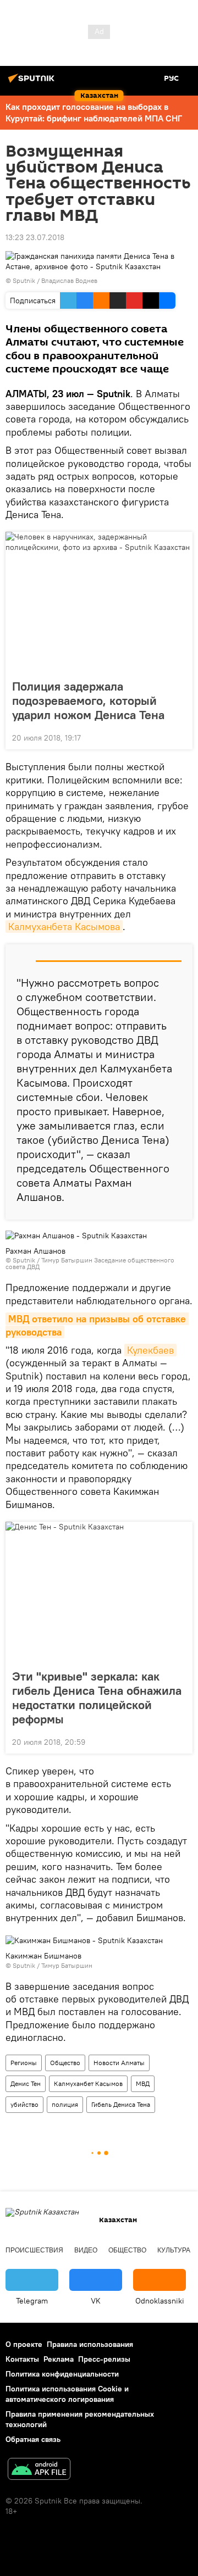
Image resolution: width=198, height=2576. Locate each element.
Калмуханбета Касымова (64, 927)
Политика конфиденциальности (62, 2374)
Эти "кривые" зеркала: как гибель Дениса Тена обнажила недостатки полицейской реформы (97, 1698)
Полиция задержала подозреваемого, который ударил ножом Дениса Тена (88, 700)
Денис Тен (26, 2083)
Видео (86, 2250)
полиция (65, 2104)
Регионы (24, 2063)
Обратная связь (33, 2439)
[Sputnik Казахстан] (33, 82)
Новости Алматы (119, 2063)
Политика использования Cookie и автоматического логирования (67, 2394)
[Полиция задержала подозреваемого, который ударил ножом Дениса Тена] (99, 602)
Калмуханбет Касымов (88, 2083)
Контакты (22, 2359)
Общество (65, 2063)
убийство (24, 2104)
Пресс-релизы (104, 2359)
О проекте (24, 2344)
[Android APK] (39, 2470)
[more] (180, 737)
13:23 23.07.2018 (35, 237)
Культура (174, 2250)
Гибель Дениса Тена (121, 2104)
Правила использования (90, 2344)
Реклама (59, 2359)
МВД (143, 2083)
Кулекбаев (150, 1350)
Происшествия (34, 2250)
